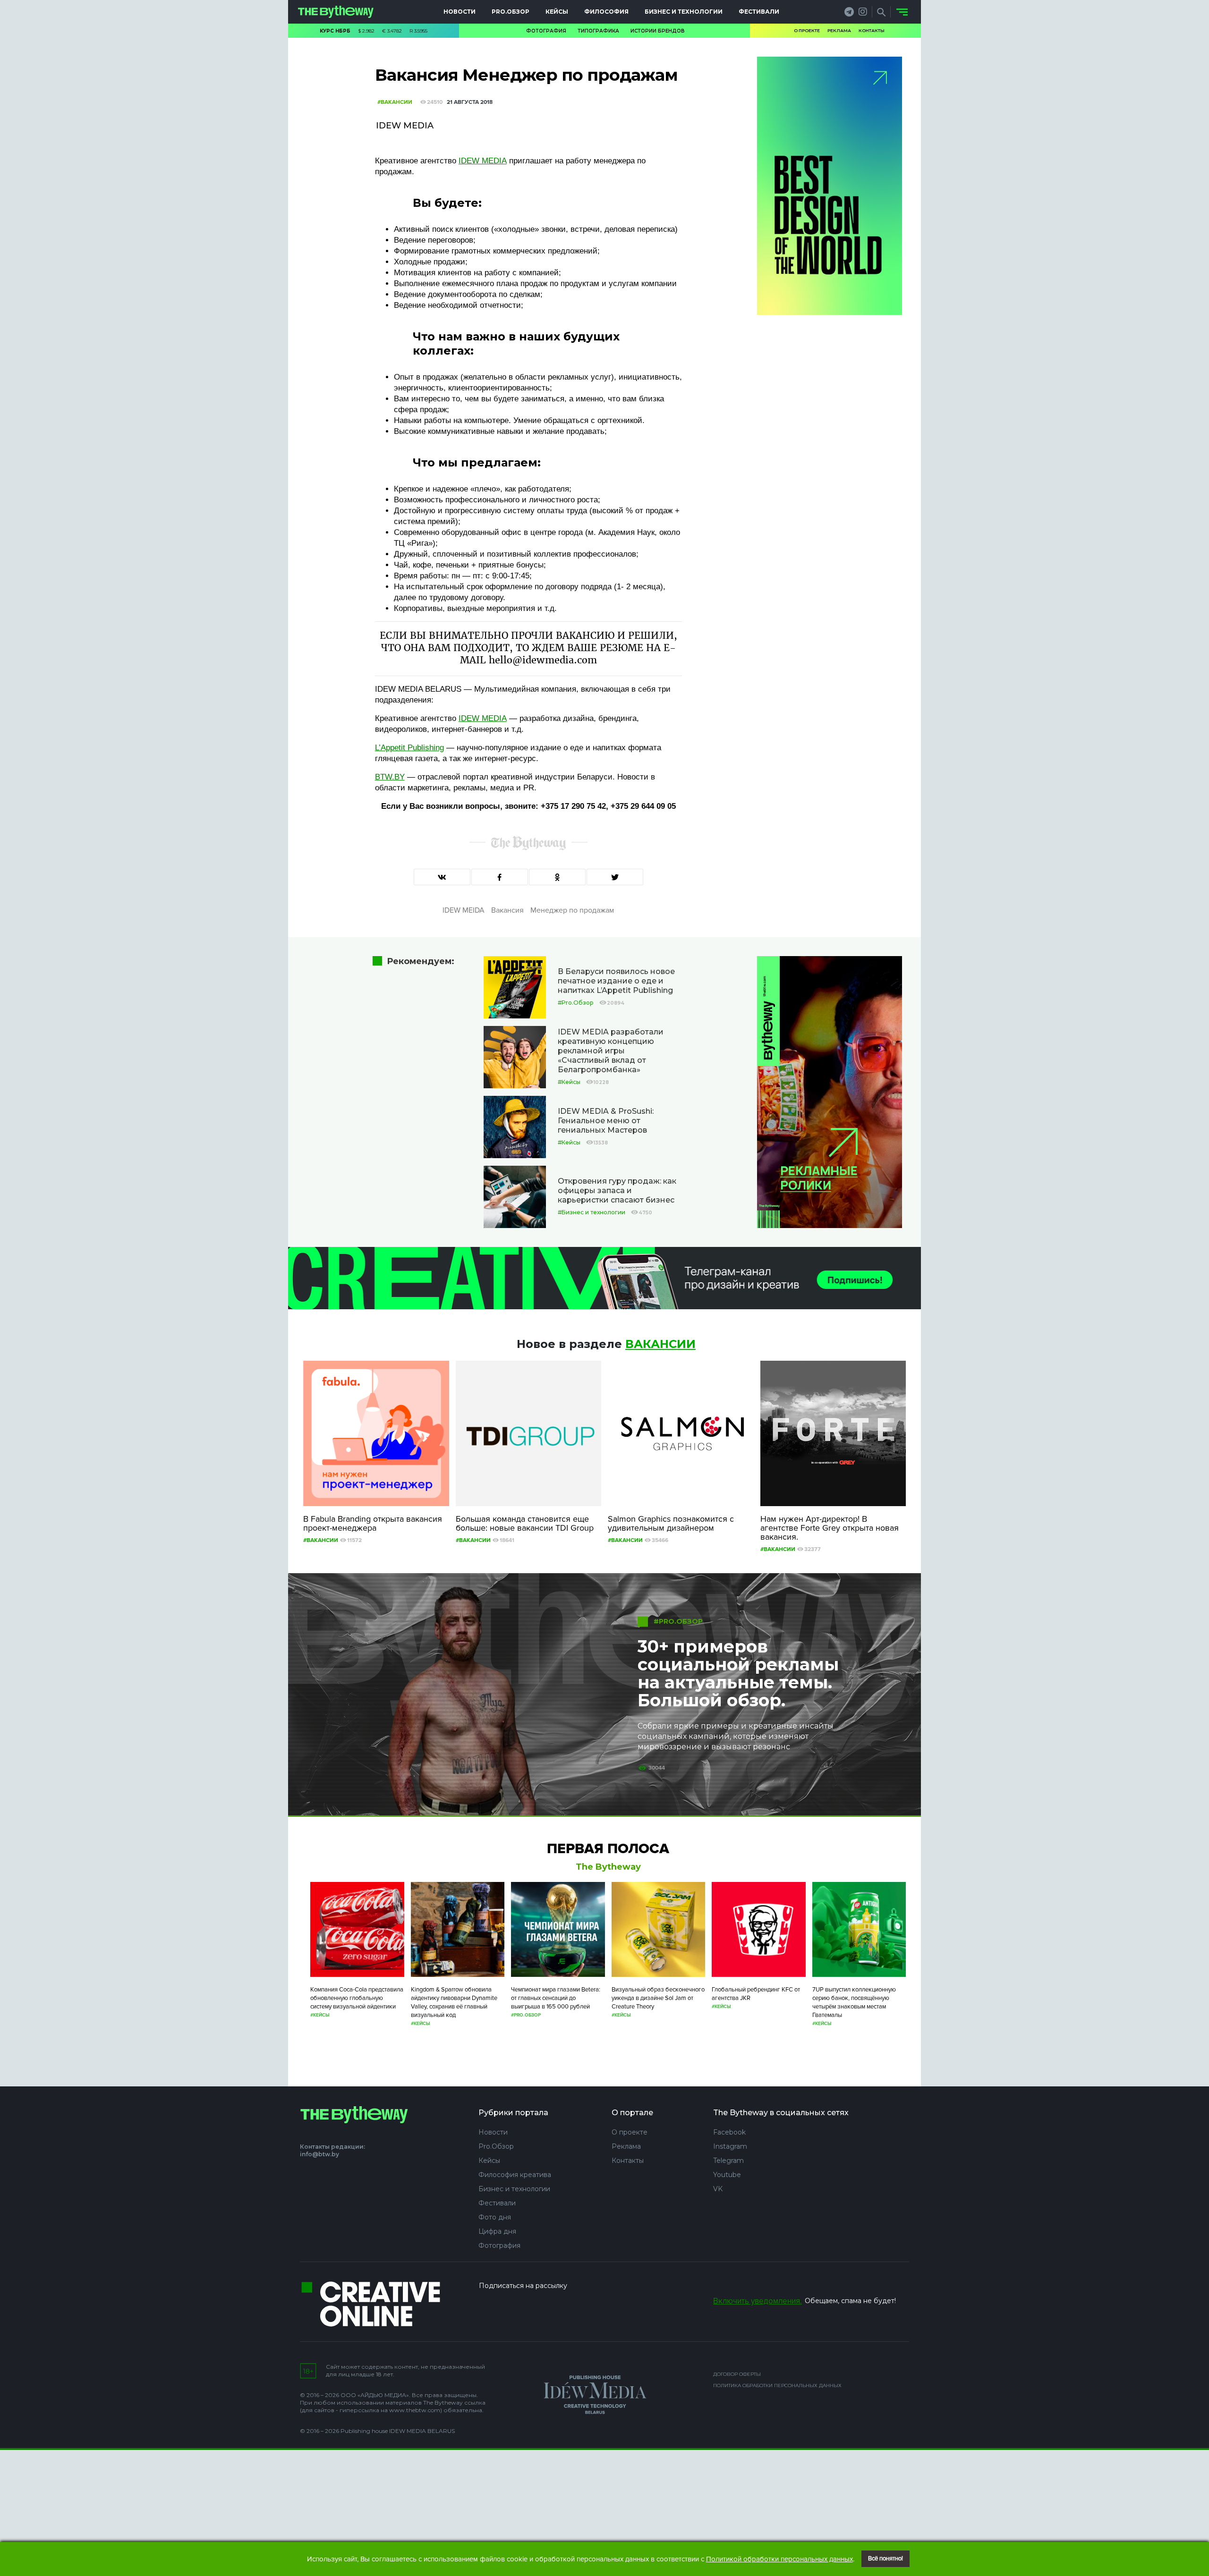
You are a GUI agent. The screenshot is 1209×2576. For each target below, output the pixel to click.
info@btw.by (319, 2154)
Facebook (729, 2132)
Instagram (730, 2146)
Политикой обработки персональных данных (779, 2559)
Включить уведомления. (758, 2301)
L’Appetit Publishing (409, 748)
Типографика (598, 31)
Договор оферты (737, 2374)
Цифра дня (497, 2231)
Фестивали (759, 12)
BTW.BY (390, 777)
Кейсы (557, 12)
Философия (606, 12)
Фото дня (495, 2217)
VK (718, 2189)
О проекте (807, 30)
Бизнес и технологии (684, 12)
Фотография (546, 31)
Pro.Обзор (511, 12)
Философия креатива (515, 2175)
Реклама (839, 30)
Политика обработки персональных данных (777, 2385)
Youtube (727, 2175)
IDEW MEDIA (483, 161)
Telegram (728, 2161)
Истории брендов (658, 31)
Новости (460, 12)
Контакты (872, 30)
